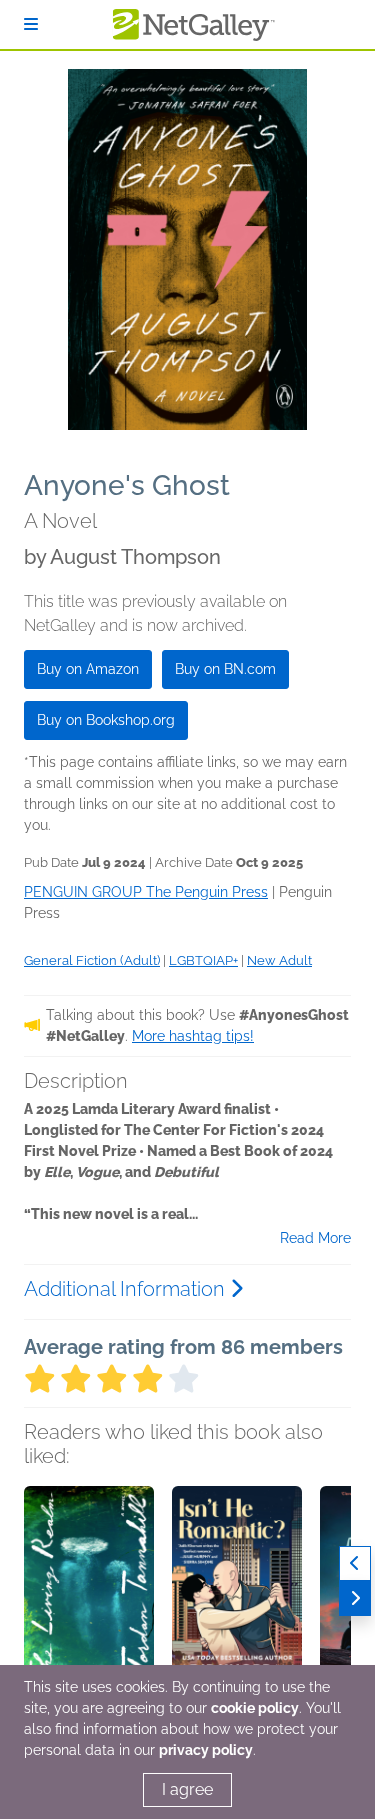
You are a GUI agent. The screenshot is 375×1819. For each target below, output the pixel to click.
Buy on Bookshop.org (106, 720)
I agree (187, 1789)
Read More (315, 1238)
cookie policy (255, 1708)
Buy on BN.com (225, 669)
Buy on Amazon (88, 669)
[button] (89, 1591)
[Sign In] (31, 24)
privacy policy (206, 1750)
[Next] (355, 1598)
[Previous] (355, 1563)
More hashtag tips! (193, 1036)
